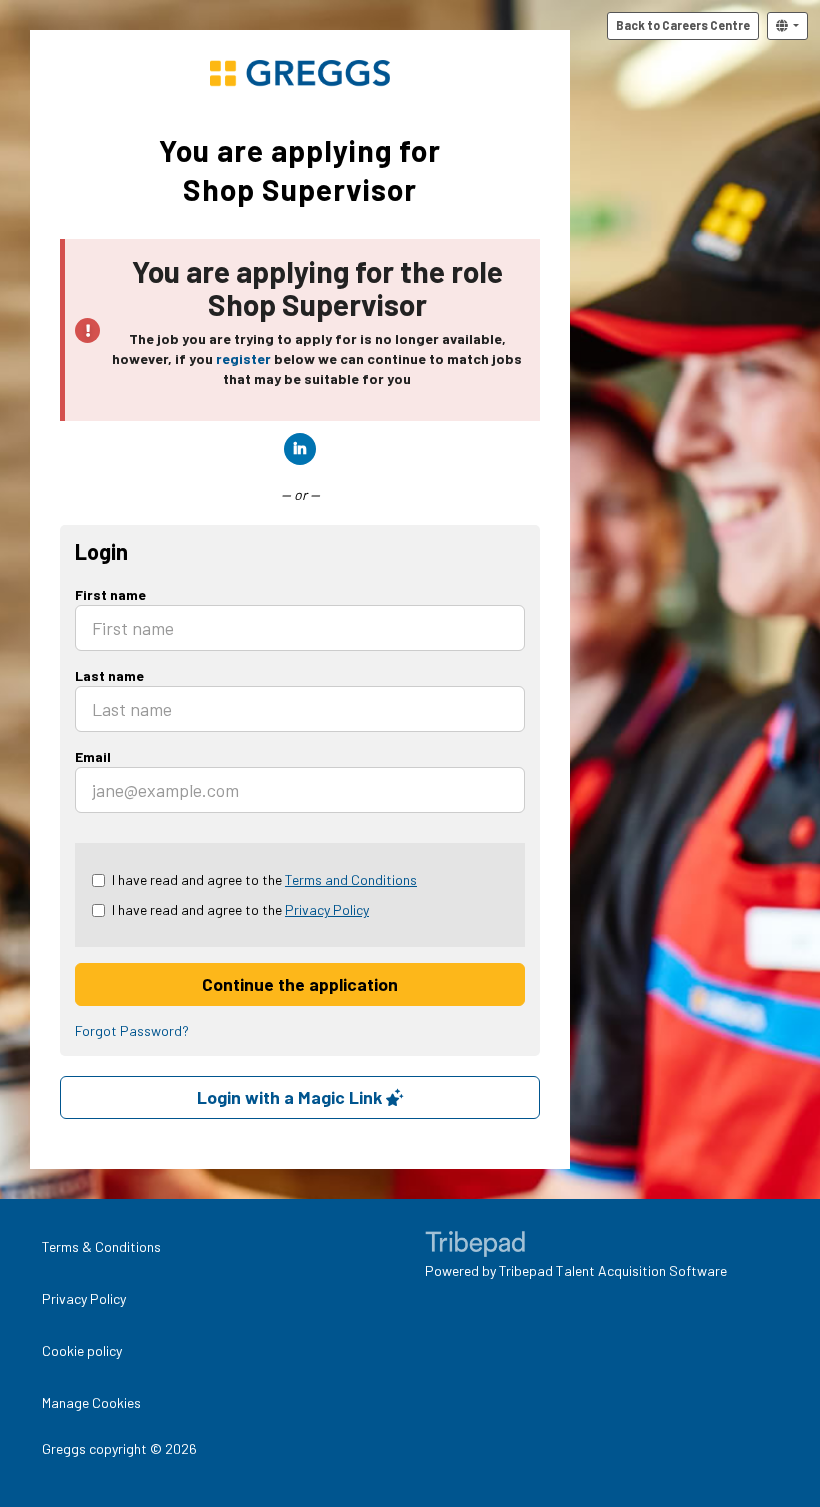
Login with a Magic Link (291, 1097)
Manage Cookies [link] (91, 1402)
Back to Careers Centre (683, 25)
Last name (109, 675)
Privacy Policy (327, 909)
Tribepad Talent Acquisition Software (613, 1270)
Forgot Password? (132, 1030)
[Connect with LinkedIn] (300, 449)
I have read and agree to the (264, 879)
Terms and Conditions (351, 879)
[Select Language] (787, 26)
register (243, 358)
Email (93, 756)
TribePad (475, 1246)
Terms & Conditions (101, 1246)
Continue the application (300, 984)
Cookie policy (82, 1350)
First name (110, 594)
